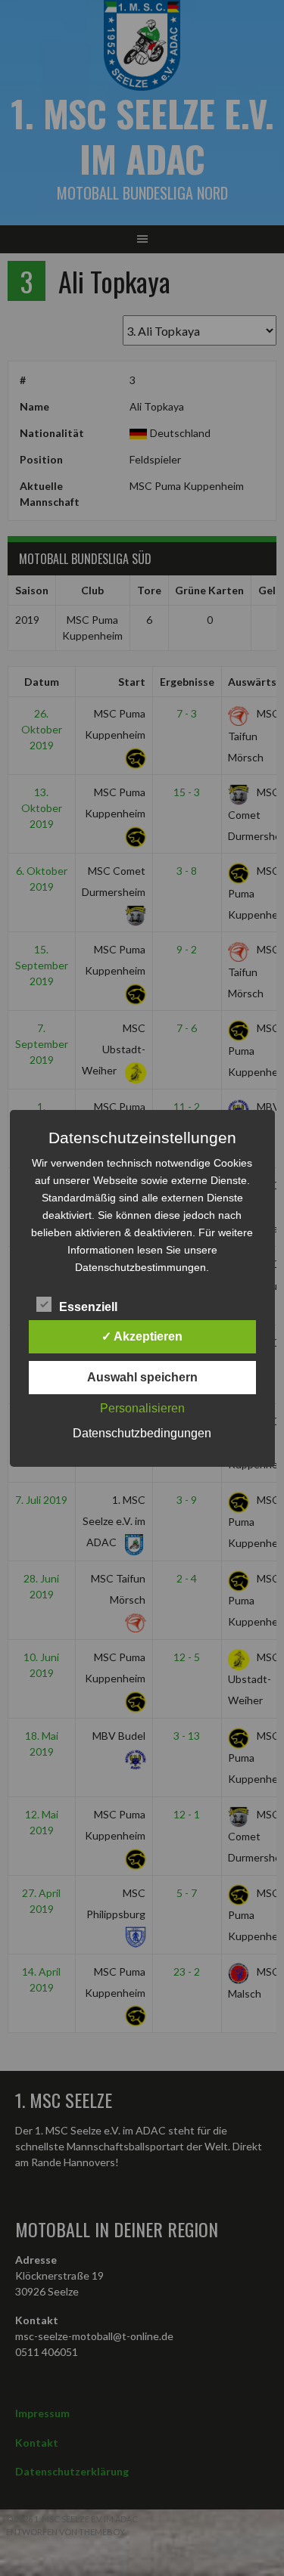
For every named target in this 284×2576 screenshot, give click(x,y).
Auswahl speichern (142, 1377)
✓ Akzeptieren (142, 1336)
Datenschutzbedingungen (142, 1433)
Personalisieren (142, 1408)
